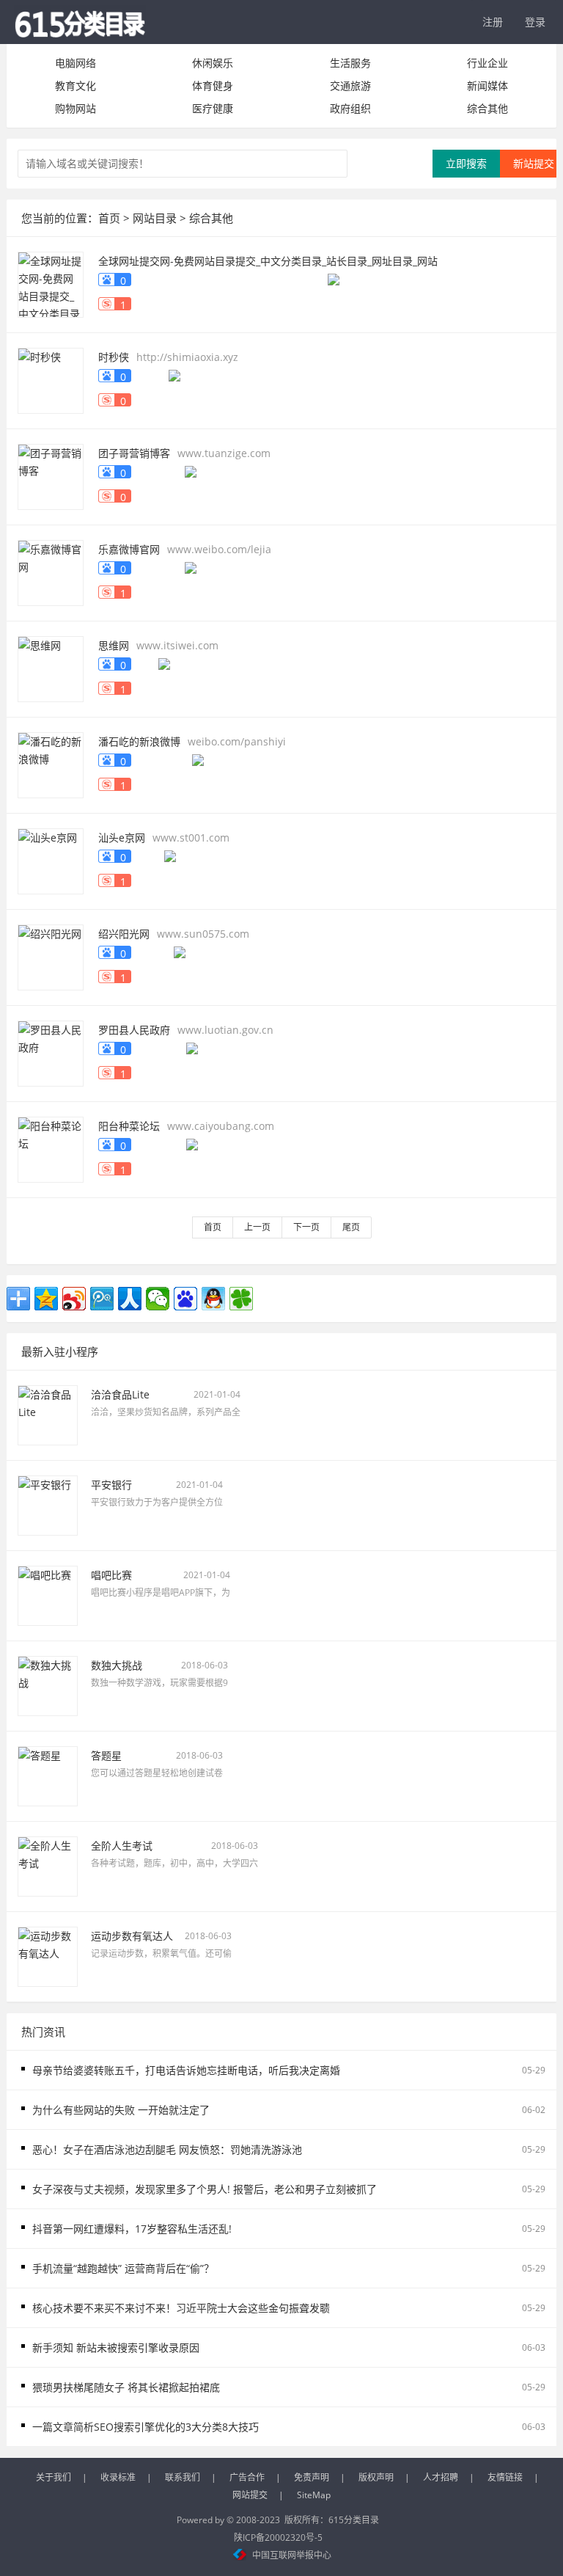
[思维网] (51, 667)
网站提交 (250, 2495)
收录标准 (118, 2477)
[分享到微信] (158, 1299)
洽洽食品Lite (120, 1394)
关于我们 (54, 2477)
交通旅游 (350, 85)
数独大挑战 (117, 1665)
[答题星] (48, 1774)
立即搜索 (466, 163)
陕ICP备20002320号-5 (278, 2537)
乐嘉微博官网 (129, 549)
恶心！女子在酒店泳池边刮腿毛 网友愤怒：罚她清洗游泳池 (167, 2149)
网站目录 (155, 218)
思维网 (114, 645)
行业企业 (487, 63)
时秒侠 (114, 357)
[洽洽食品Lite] (48, 1413)
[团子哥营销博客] (51, 475)
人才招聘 (441, 2477)
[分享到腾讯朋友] (241, 1299)
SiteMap (314, 2495)
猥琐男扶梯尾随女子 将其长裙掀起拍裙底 (126, 2387)
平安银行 (111, 1485)
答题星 (106, 1755)
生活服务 (350, 63)
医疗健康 (213, 108)
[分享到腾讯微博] (102, 1299)
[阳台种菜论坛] (51, 1148)
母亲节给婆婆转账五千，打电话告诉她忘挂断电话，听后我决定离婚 (186, 2070)
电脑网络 (76, 63)
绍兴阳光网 (124, 934)
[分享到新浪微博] (74, 1299)
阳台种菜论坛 (129, 1126)
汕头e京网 (122, 838)
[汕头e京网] (51, 860)
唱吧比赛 (111, 1575)
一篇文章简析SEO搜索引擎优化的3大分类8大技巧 (146, 2427)
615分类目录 (354, 2520)
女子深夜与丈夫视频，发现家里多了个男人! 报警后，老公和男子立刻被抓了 (205, 2189)
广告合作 (247, 2477)
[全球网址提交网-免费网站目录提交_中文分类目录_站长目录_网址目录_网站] (51, 283)
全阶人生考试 (122, 1846)
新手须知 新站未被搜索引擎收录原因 (116, 2347)
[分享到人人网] (130, 1299)
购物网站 (76, 108)
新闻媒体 (487, 85)
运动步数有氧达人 (132, 1936)
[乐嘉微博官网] (51, 571)
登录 (535, 22)
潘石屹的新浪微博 (139, 741)
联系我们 (183, 2477)
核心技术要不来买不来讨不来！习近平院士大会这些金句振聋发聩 (181, 2308)
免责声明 (312, 2477)
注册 (493, 22)
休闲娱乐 (213, 63)
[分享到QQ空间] (46, 1299)
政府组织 (350, 108)
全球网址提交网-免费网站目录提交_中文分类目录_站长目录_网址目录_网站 (268, 261)
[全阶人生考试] (48, 1865)
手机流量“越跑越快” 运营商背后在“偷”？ (123, 2268)
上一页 (257, 1227)
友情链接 (505, 2477)
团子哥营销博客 (134, 453)
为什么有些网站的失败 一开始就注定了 (121, 2110)
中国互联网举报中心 (292, 2555)
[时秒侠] (51, 379)
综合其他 (487, 108)
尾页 (351, 1227)
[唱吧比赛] (48, 1594)
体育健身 (213, 85)
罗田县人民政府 (134, 1030)
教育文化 (76, 85)
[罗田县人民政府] (51, 1052)
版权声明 (376, 2477)
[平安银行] (48, 1504)
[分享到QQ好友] (213, 1299)
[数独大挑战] (48, 1684)
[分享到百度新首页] (185, 1299)
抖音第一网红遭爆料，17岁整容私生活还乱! (132, 2229)
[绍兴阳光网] (51, 956)
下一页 (306, 1227)
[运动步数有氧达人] (48, 1955)
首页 (109, 218)
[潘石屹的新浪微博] (51, 763)
